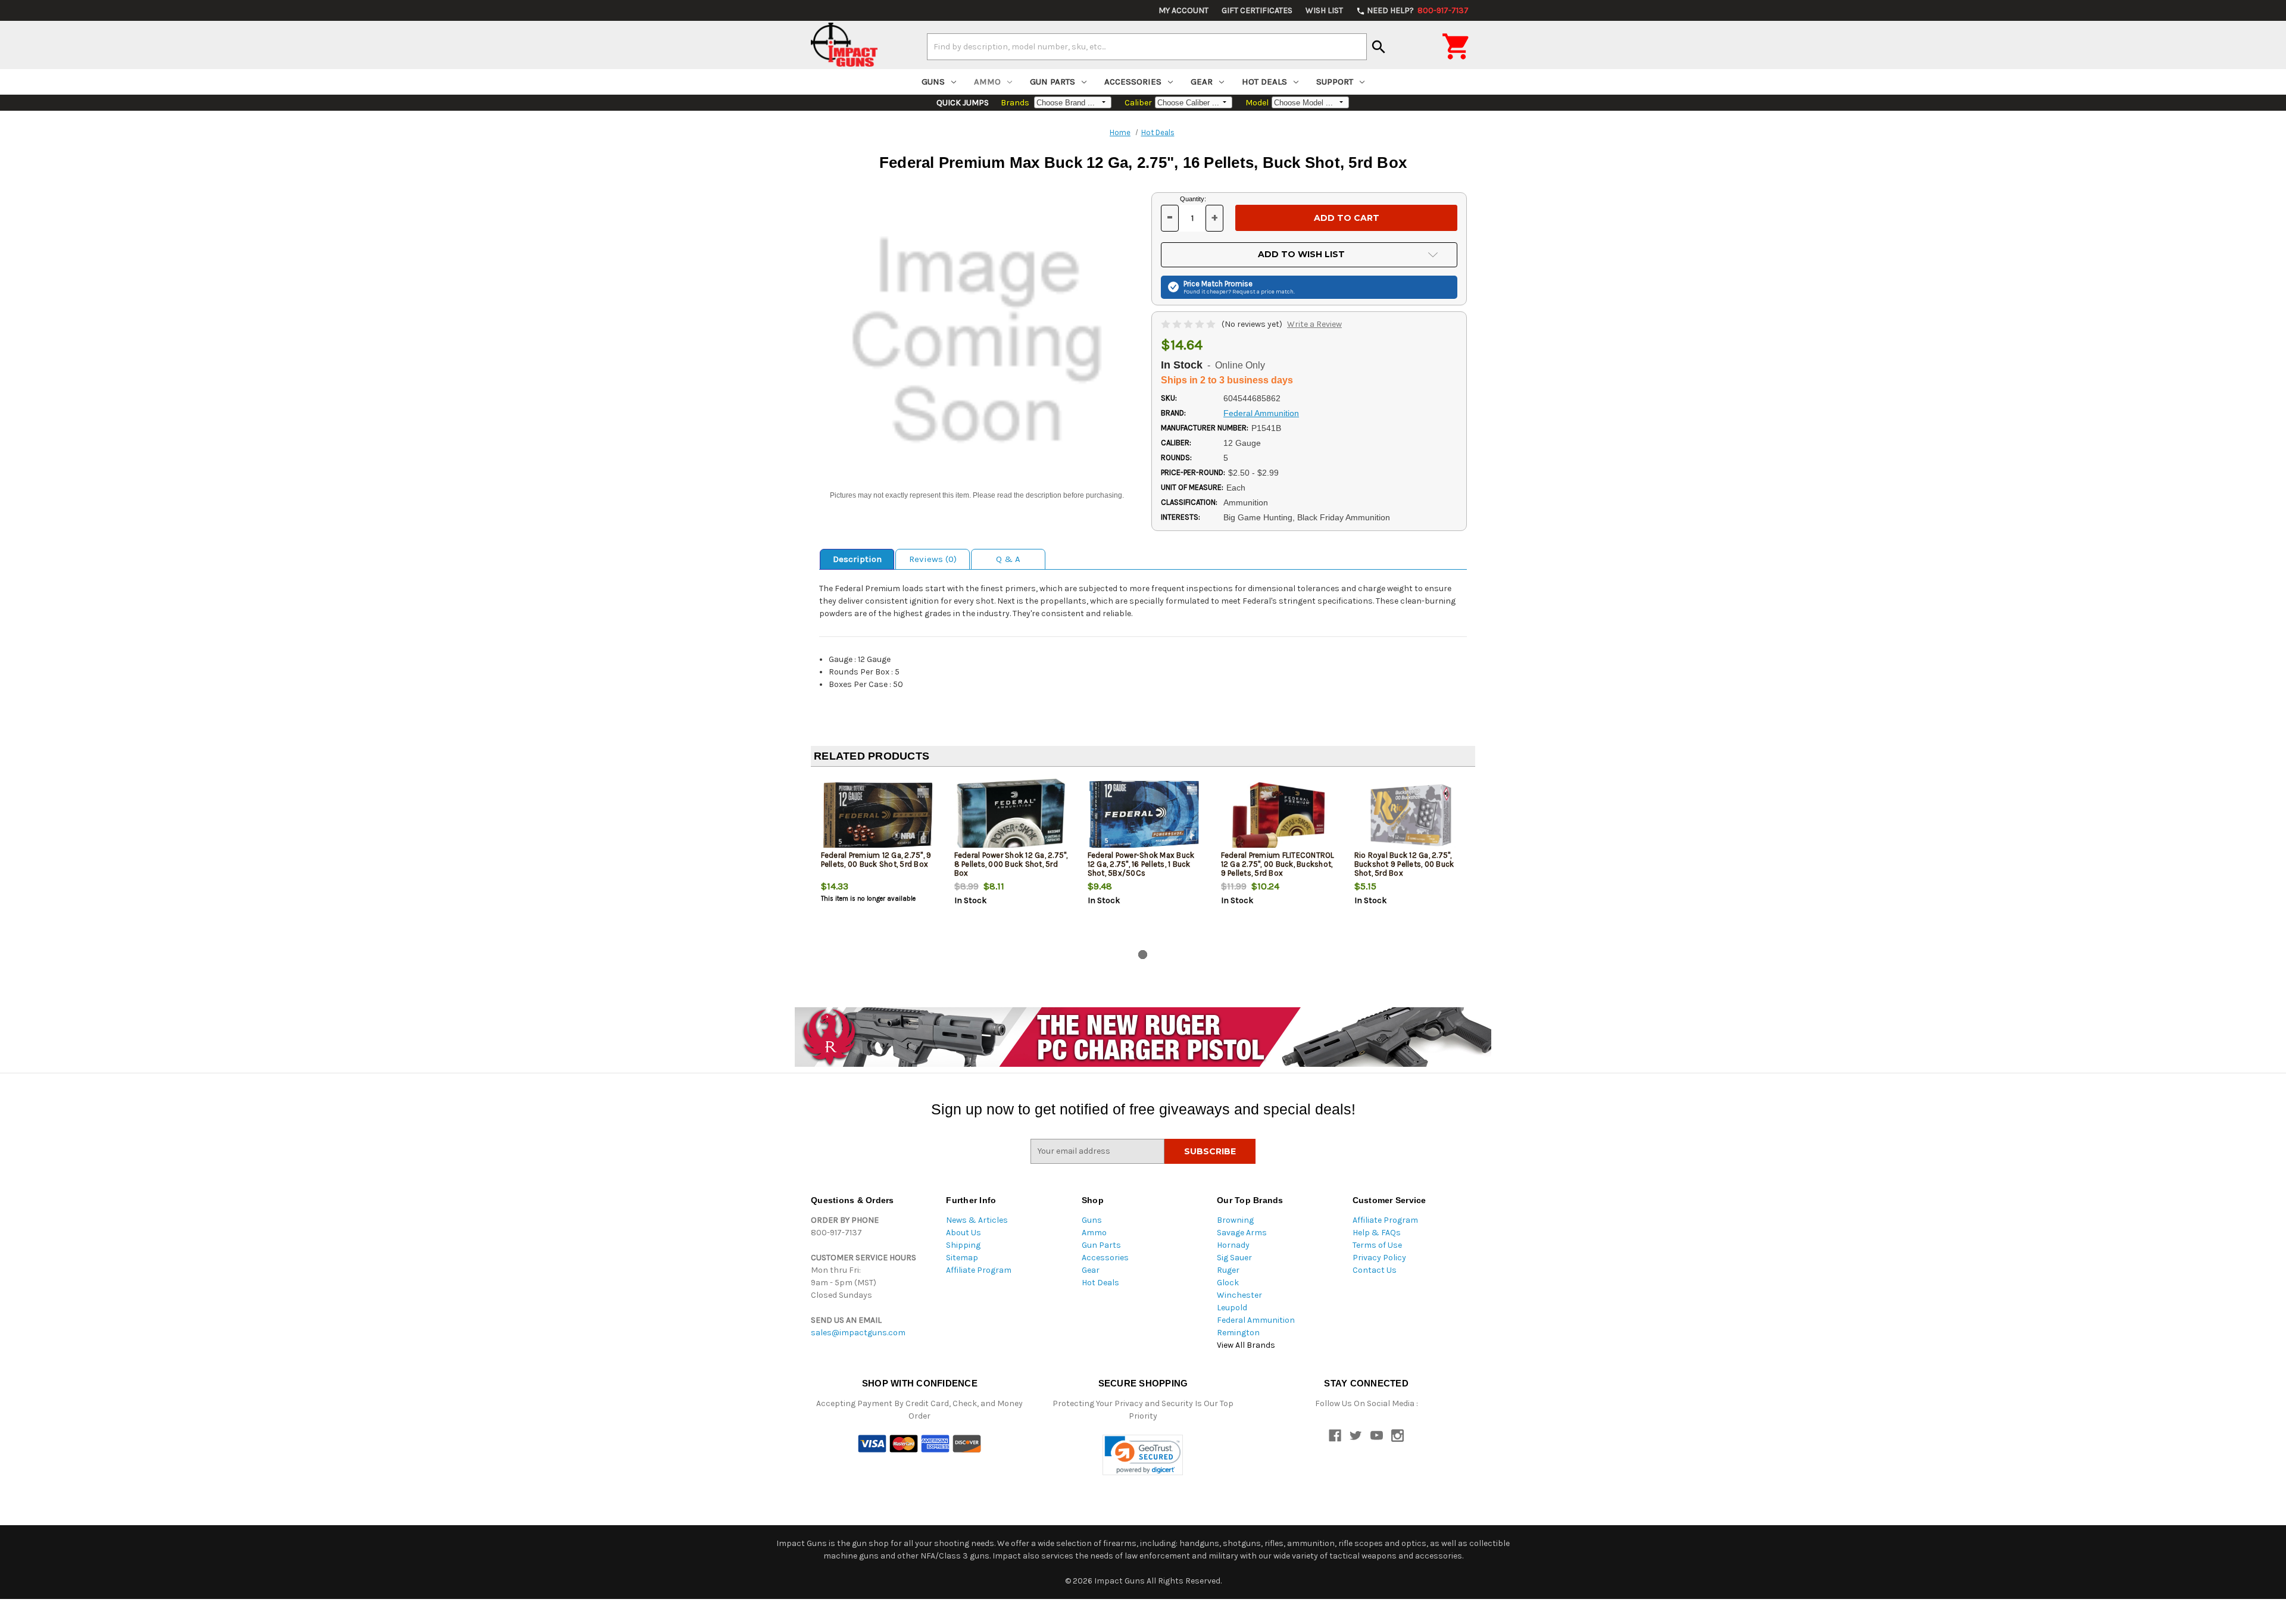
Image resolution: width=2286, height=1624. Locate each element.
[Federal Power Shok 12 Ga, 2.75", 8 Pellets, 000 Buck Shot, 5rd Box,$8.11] (1011, 815)
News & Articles (977, 1220)
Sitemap (962, 1258)
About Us (964, 1233)
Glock (1228, 1283)
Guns (933, 82)
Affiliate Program (979, 1270)
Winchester (1239, 1295)
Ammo (987, 82)
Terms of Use (1377, 1245)
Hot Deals (1264, 82)
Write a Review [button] (1314, 324)
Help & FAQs (1377, 1233)
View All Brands (1246, 1345)
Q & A (1008, 559)
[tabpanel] (877, 861)
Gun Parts (1053, 82)
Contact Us (1375, 1270)
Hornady (1233, 1245)
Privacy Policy (1379, 1258)
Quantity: (1193, 199)
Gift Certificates (1257, 10)
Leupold (1232, 1308)
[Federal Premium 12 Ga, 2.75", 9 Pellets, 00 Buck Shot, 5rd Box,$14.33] (878, 815)
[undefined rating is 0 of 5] (1189, 324)
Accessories (1133, 82)
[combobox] (1147, 46)
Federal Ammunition (1256, 1320)
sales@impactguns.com (858, 1333)
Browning (1235, 1220)
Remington (1238, 1333)
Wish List (1324, 10)
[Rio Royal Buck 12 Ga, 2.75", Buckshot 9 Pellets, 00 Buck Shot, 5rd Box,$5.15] (1411, 815)
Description (857, 559)
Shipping (963, 1245)
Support (1335, 82)
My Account (1183, 10)
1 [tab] (1143, 955)
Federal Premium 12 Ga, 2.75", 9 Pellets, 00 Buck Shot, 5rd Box (876, 860)
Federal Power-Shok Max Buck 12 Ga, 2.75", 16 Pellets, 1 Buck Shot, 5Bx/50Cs (1141, 864)
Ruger (1228, 1270)
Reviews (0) (933, 559)
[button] (1143, 1455)
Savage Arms (1242, 1233)
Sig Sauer (1234, 1258)
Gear (1202, 82)
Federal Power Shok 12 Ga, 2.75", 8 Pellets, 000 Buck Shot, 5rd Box (1011, 864)
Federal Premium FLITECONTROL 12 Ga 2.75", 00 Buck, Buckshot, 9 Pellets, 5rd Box (1278, 864)
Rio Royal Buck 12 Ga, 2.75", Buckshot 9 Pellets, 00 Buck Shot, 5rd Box (1404, 864)
